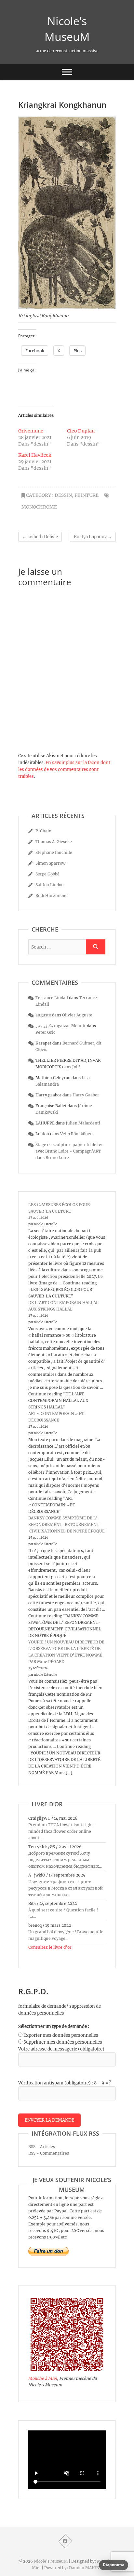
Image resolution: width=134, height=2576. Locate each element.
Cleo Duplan (81, 431)
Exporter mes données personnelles (61, 2035)
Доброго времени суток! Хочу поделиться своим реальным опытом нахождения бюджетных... (65, 1860)
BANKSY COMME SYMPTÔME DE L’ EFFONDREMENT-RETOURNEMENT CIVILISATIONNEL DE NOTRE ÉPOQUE (67, 1524)
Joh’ (76, 1067)
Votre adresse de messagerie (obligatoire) (61, 2049)
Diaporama (114, 2565)
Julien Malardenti (83, 1123)
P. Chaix (43, 831)
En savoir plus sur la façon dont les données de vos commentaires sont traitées (64, 770)
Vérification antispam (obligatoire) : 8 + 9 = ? (65, 2083)
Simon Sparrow (50, 863)
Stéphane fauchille (54, 852)
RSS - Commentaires (49, 2153)
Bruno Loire (57, 1158)
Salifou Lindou (50, 885)
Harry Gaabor (86, 1095)
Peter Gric (45, 1032)
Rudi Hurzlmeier (52, 895)
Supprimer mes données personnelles (63, 2042)
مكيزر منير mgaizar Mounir (61, 1026)
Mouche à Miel (43, 2378)
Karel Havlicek (35, 455)
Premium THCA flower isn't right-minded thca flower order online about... (62, 1831)
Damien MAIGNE (86, 2568)
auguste (43, 1015)
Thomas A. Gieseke (54, 842)
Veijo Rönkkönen (76, 1134)
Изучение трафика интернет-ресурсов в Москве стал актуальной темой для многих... (66, 1888)
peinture (87, 495)
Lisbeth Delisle (40, 537)
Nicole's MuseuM (67, 29)
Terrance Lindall (52, 998)
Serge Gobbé (47, 874)
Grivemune (31, 431)
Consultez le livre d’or (50, 1947)
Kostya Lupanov (93, 537)
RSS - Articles (42, 2147)
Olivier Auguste (77, 1015)
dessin (63, 495)
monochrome (39, 507)
